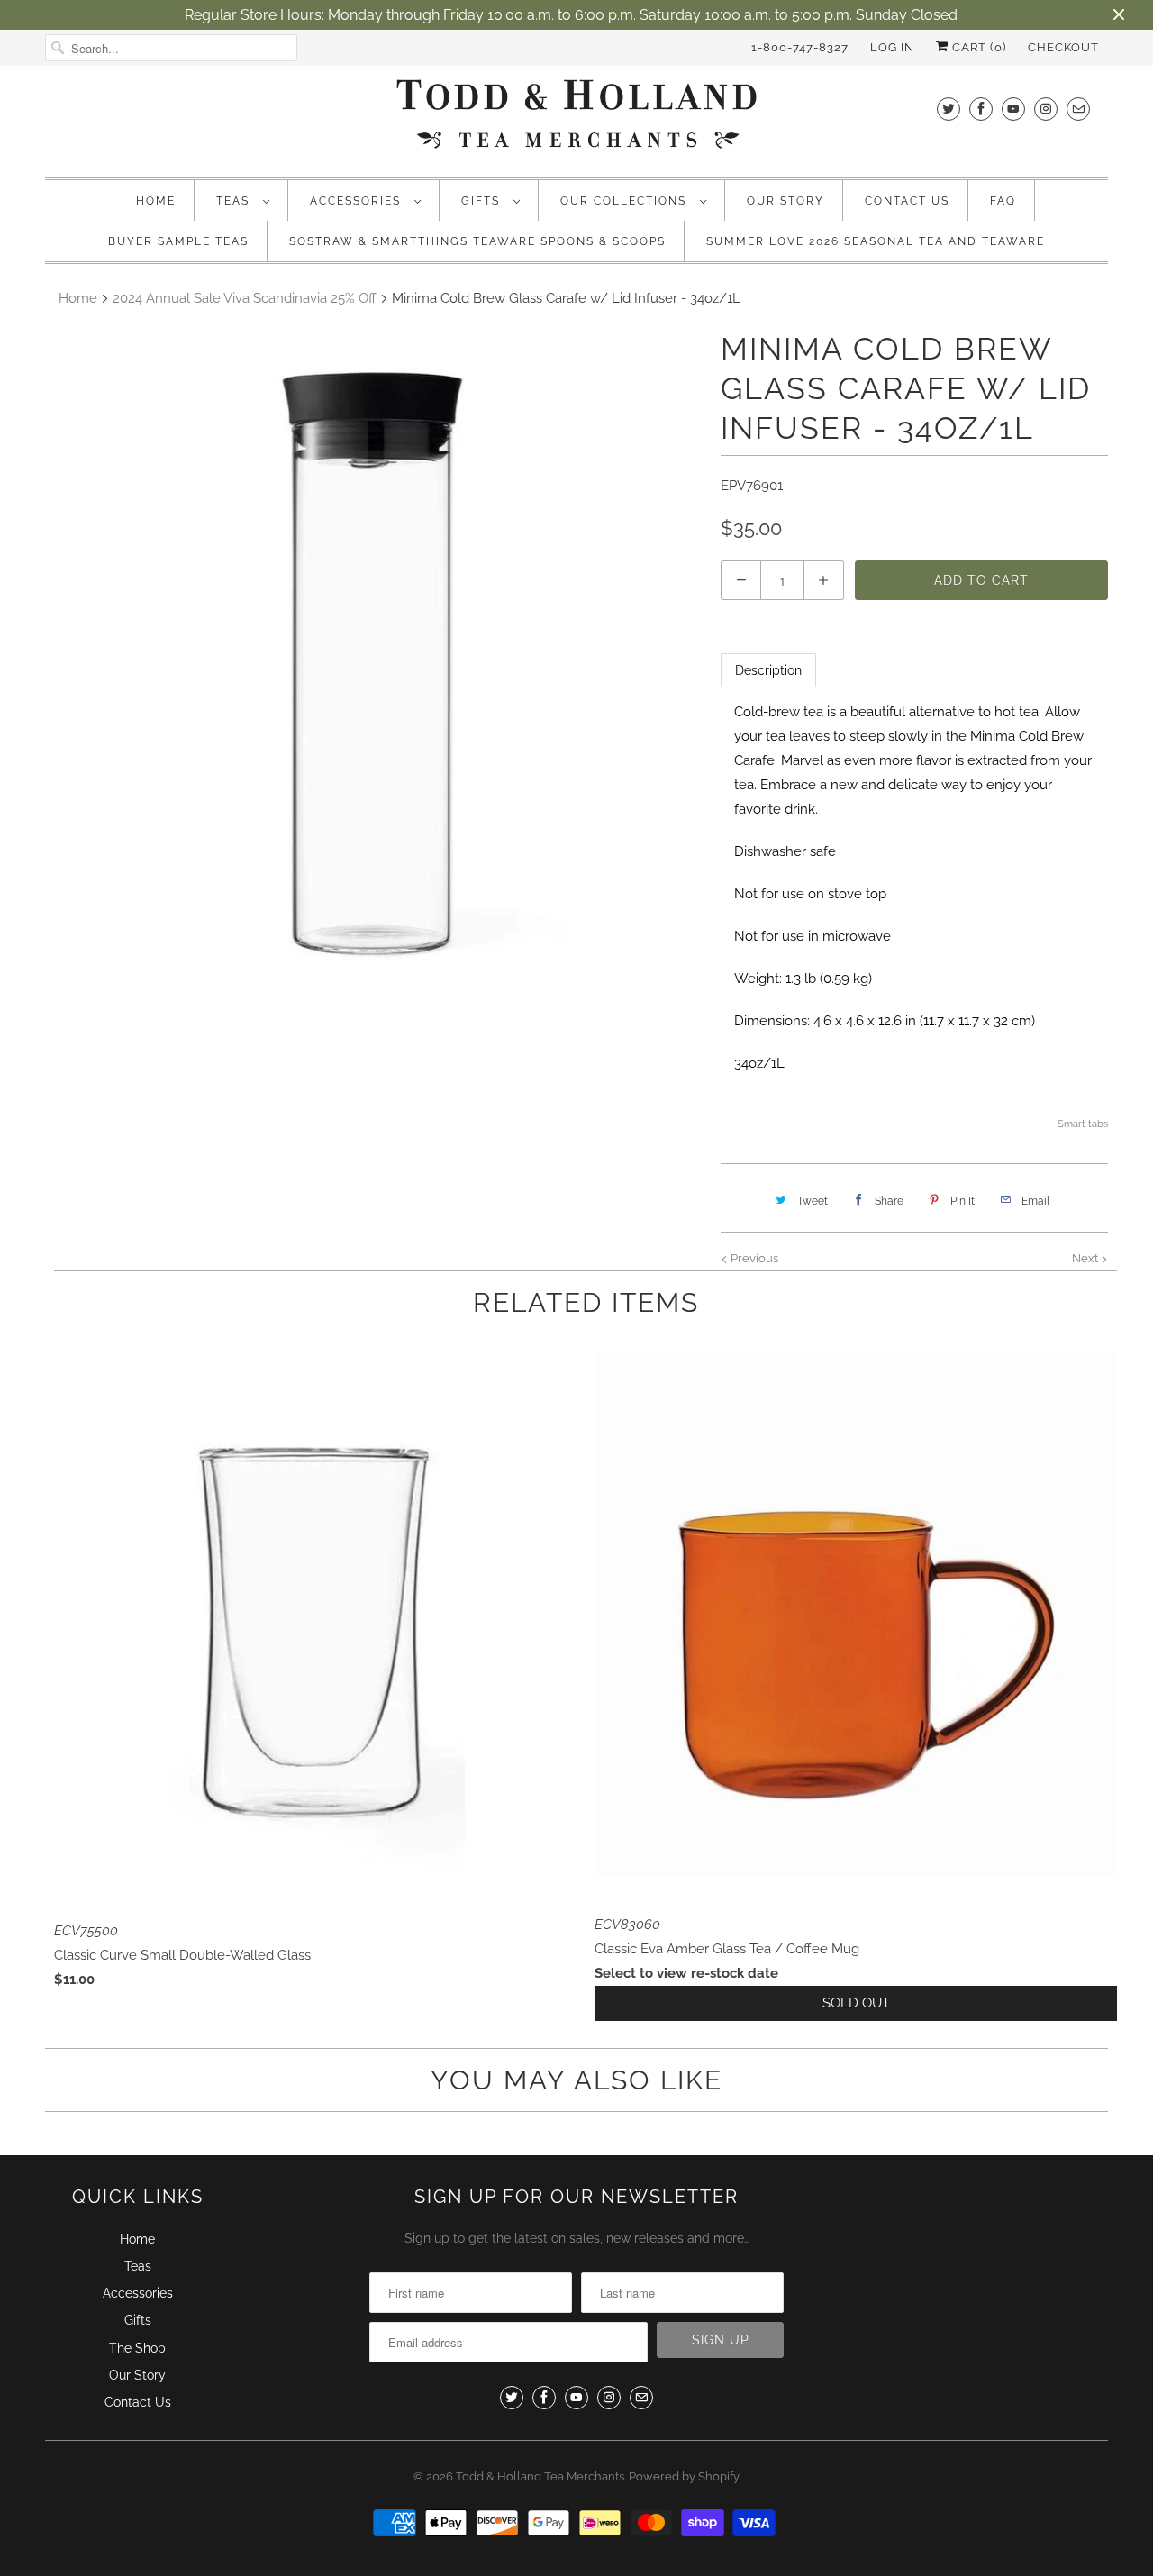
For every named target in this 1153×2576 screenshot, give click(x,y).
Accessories (358, 201)
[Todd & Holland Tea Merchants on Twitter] (949, 109)
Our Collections (626, 201)
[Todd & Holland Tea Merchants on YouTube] (1013, 109)
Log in (892, 47)
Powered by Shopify (684, 2476)
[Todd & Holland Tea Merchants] (576, 119)
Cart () (977, 47)
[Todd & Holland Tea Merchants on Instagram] (1046, 109)
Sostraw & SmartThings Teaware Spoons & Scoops (477, 241)
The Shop (137, 2348)
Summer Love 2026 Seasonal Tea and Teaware (876, 241)
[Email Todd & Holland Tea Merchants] (1078, 109)
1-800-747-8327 (800, 47)
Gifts (483, 201)
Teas (235, 201)
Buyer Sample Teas (178, 241)
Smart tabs (1083, 1124)
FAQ (1003, 201)
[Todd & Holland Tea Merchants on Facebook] (981, 109)
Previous (753, 1258)
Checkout (1063, 47)
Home (156, 201)
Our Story (785, 201)
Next (1086, 1258)
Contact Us (907, 201)
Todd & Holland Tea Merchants (540, 2476)
